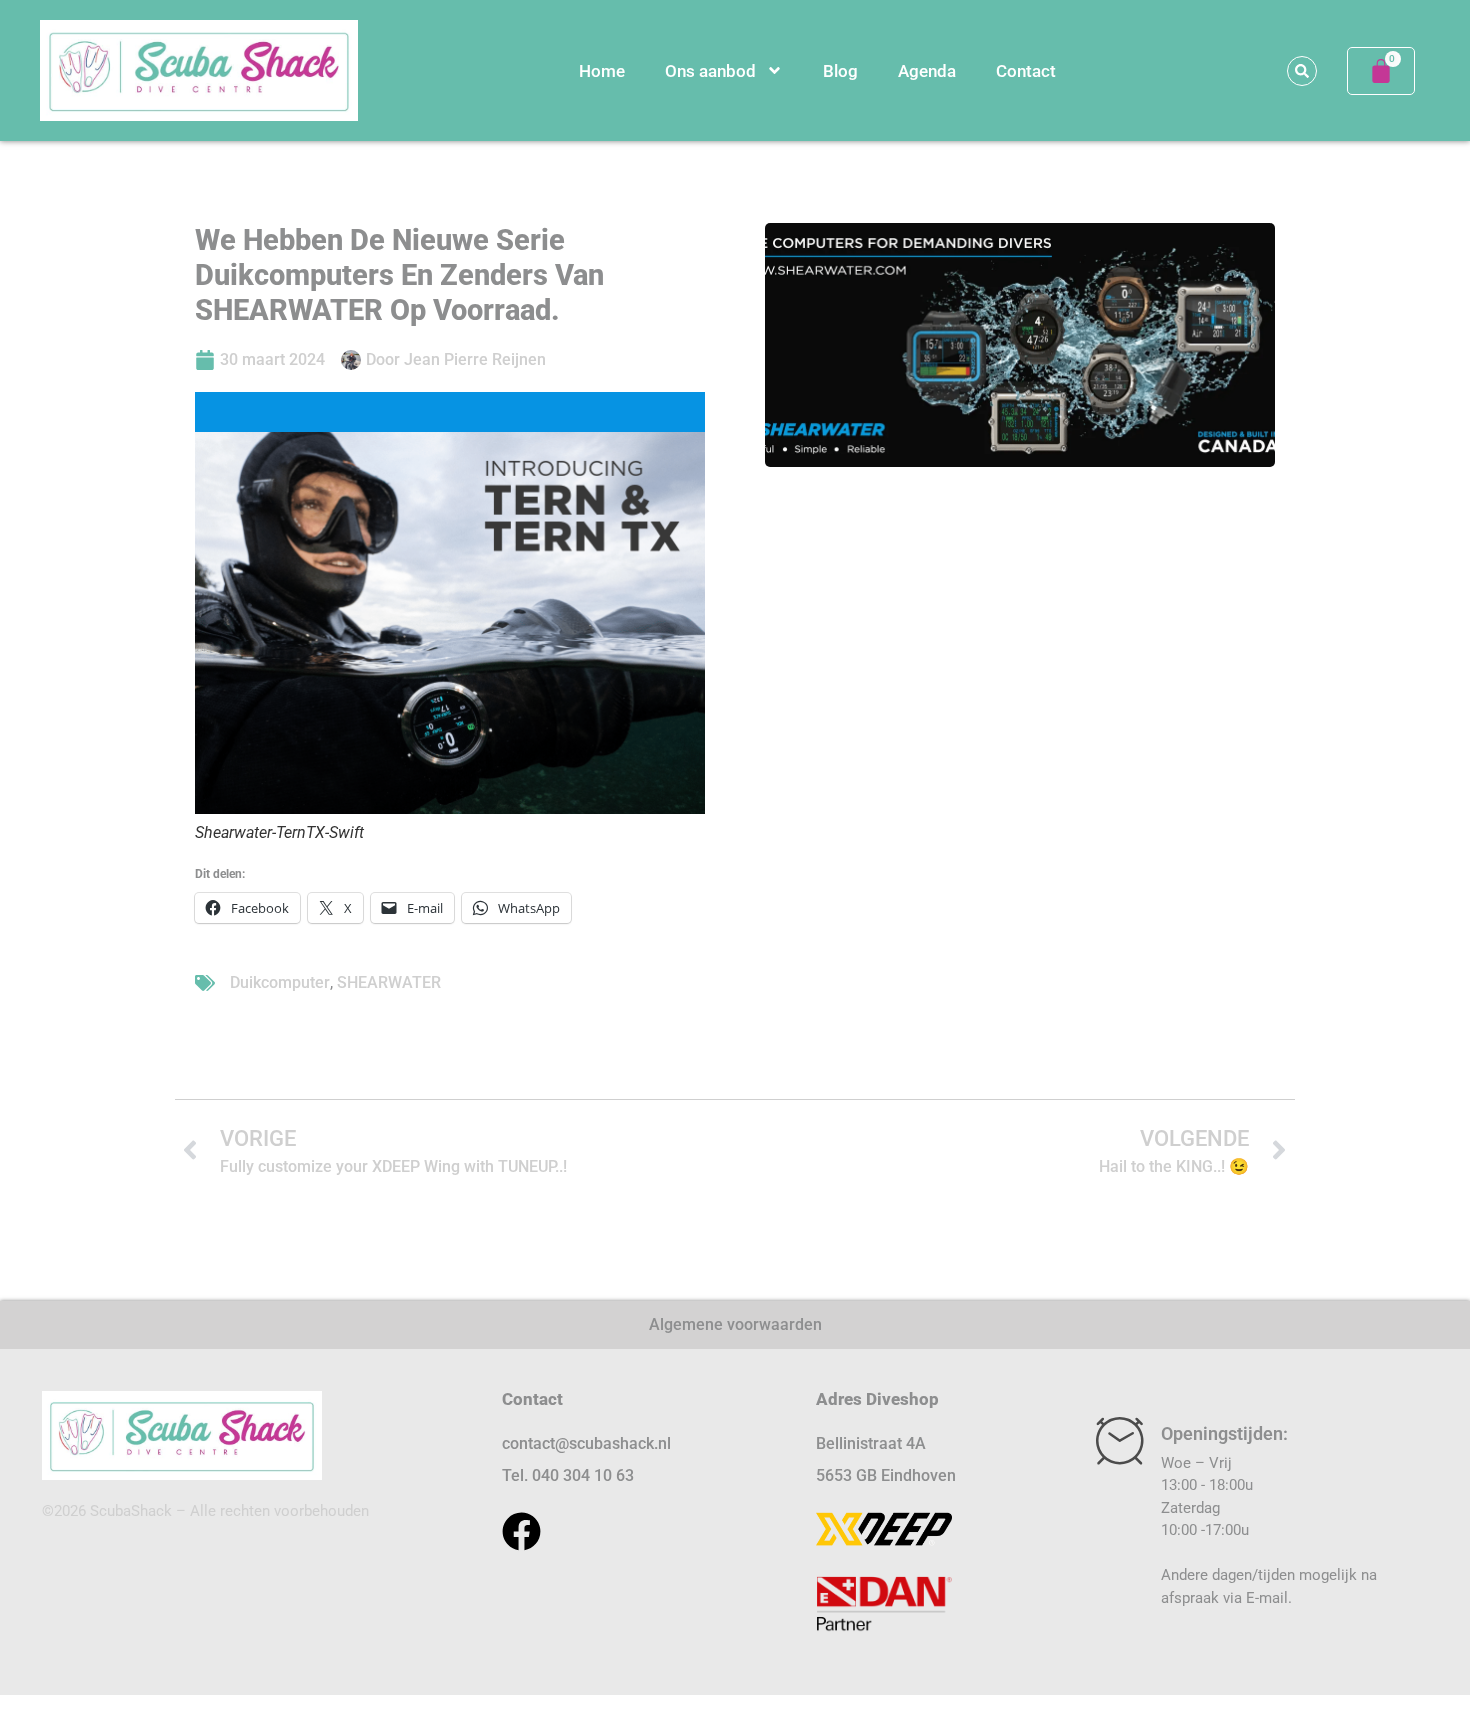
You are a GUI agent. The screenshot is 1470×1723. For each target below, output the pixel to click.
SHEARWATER (389, 982)
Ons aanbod (710, 71)
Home (602, 71)
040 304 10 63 (583, 1475)
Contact (1026, 71)
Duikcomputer (280, 982)
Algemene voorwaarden (735, 1324)
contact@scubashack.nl (586, 1443)
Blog (840, 71)
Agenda (927, 71)
